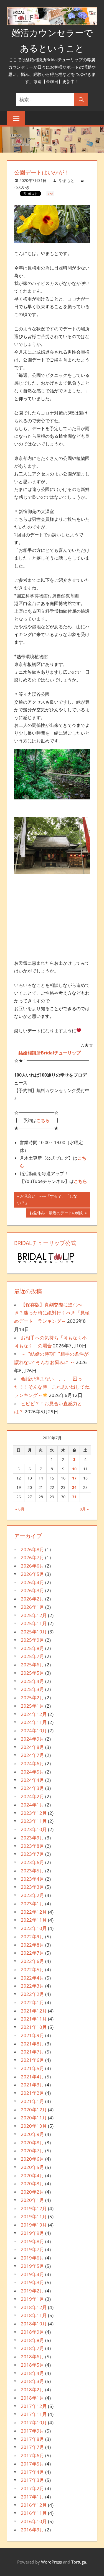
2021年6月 (32, 2060)
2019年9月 (32, 2233)
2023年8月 (32, 1846)
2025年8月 (32, 1648)
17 (74, 1478)
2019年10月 (34, 2225)
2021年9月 (32, 2035)
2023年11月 (34, 1821)
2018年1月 (32, 2398)
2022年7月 (32, 1953)
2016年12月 (34, 2505)
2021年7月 (32, 2052)
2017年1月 (32, 2497)
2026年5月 (32, 1574)
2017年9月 (32, 2431)
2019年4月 (32, 2274)
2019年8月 (32, 2241)
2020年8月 (32, 2143)
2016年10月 (34, 2521)
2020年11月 (34, 2118)
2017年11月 (34, 2414)
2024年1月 (32, 1805)
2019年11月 (34, 2216)
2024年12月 (34, 1714)
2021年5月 (32, 2068)
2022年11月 (34, 1920)
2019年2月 (32, 2291)
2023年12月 (34, 1813)
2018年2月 (32, 2390)
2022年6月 (32, 1961)
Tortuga (79, 2562)
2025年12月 (34, 1615)
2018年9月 (32, 2332)
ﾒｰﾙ (50, 194)
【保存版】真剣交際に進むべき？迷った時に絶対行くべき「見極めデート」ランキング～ (52, 1313)
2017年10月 (34, 2422)
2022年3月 (32, 1986)
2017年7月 (32, 2447)
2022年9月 (32, 1936)
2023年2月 (32, 1895)
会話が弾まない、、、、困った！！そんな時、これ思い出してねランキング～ (52, 1387)
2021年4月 (32, 2077)
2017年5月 (32, 2464)
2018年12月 (34, 2307)
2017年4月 (32, 2472)
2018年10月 (34, 2324)
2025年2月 (32, 1698)
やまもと (67, 180)
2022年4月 (32, 1978)
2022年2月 (32, 1994)
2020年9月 (32, 2134)
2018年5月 (32, 2365)
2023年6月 (32, 1862)
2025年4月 (32, 1681)
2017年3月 (32, 2480)
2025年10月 (34, 1632)
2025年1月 (32, 1706)
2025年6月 (32, 1665)
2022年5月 (32, 1969)
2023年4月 (32, 1879)
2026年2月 (32, 1599)
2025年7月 (32, 1656)
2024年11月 (34, 1722)
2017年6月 (32, 2455)
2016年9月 (32, 2530)
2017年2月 (32, 2488)
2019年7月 (32, 2249)
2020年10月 (34, 2126)
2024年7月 (32, 1755)
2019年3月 (32, 2282)
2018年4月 (32, 2373)
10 (74, 1469)
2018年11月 (34, 2315)
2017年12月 (34, 2406)
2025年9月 (32, 1640)
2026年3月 (32, 1590)
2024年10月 (34, 1730)
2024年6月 (32, 1763)
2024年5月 (32, 1772)
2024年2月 (32, 1796)
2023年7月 (32, 1854)
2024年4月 (32, 1780)
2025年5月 (32, 1673)
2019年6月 (32, 2258)
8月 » (84, 1509)
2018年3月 (32, 2381)
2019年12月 (34, 2208)
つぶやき (22, 187)
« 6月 (20, 1509)
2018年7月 (32, 2348)
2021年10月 (34, 2027)
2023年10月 (34, 1829)
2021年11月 (34, 2019)
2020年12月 (34, 2110)
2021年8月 (32, 2044)
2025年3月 (32, 1689)
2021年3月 (32, 2085)
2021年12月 (34, 2011)
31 (74, 1497)
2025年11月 (34, 1623)
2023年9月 (32, 1838)
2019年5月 (32, 2266)
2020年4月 (32, 2175)
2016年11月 (34, 2513)
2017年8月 (32, 2439)
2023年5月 (32, 1871)
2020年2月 (32, 2192)
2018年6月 (32, 2357)
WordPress (51, 2562)
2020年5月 (32, 2167)
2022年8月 (32, 1945)
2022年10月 (34, 1928)
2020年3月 (32, 2183)
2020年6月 (32, 2159)
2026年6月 (32, 1566)
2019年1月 (32, 2299)
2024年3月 (32, 1788)
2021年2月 (32, 2093)
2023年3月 (32, 1887)
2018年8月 (32, 2340)
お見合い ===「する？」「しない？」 (47, 1200)
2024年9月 (32, 1739)
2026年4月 (32, 1582)
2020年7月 (32, 2151)
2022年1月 (32, 2002)
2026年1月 (32, 1607)
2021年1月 (32, 2101)
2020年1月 (32, 2200)
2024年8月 (32, 1747)
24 (74, 1487)
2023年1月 (32, 1904)
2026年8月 (32, 1549)
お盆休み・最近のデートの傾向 (57, 1214)
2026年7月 (32, 1557)
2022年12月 (34, 1912)
